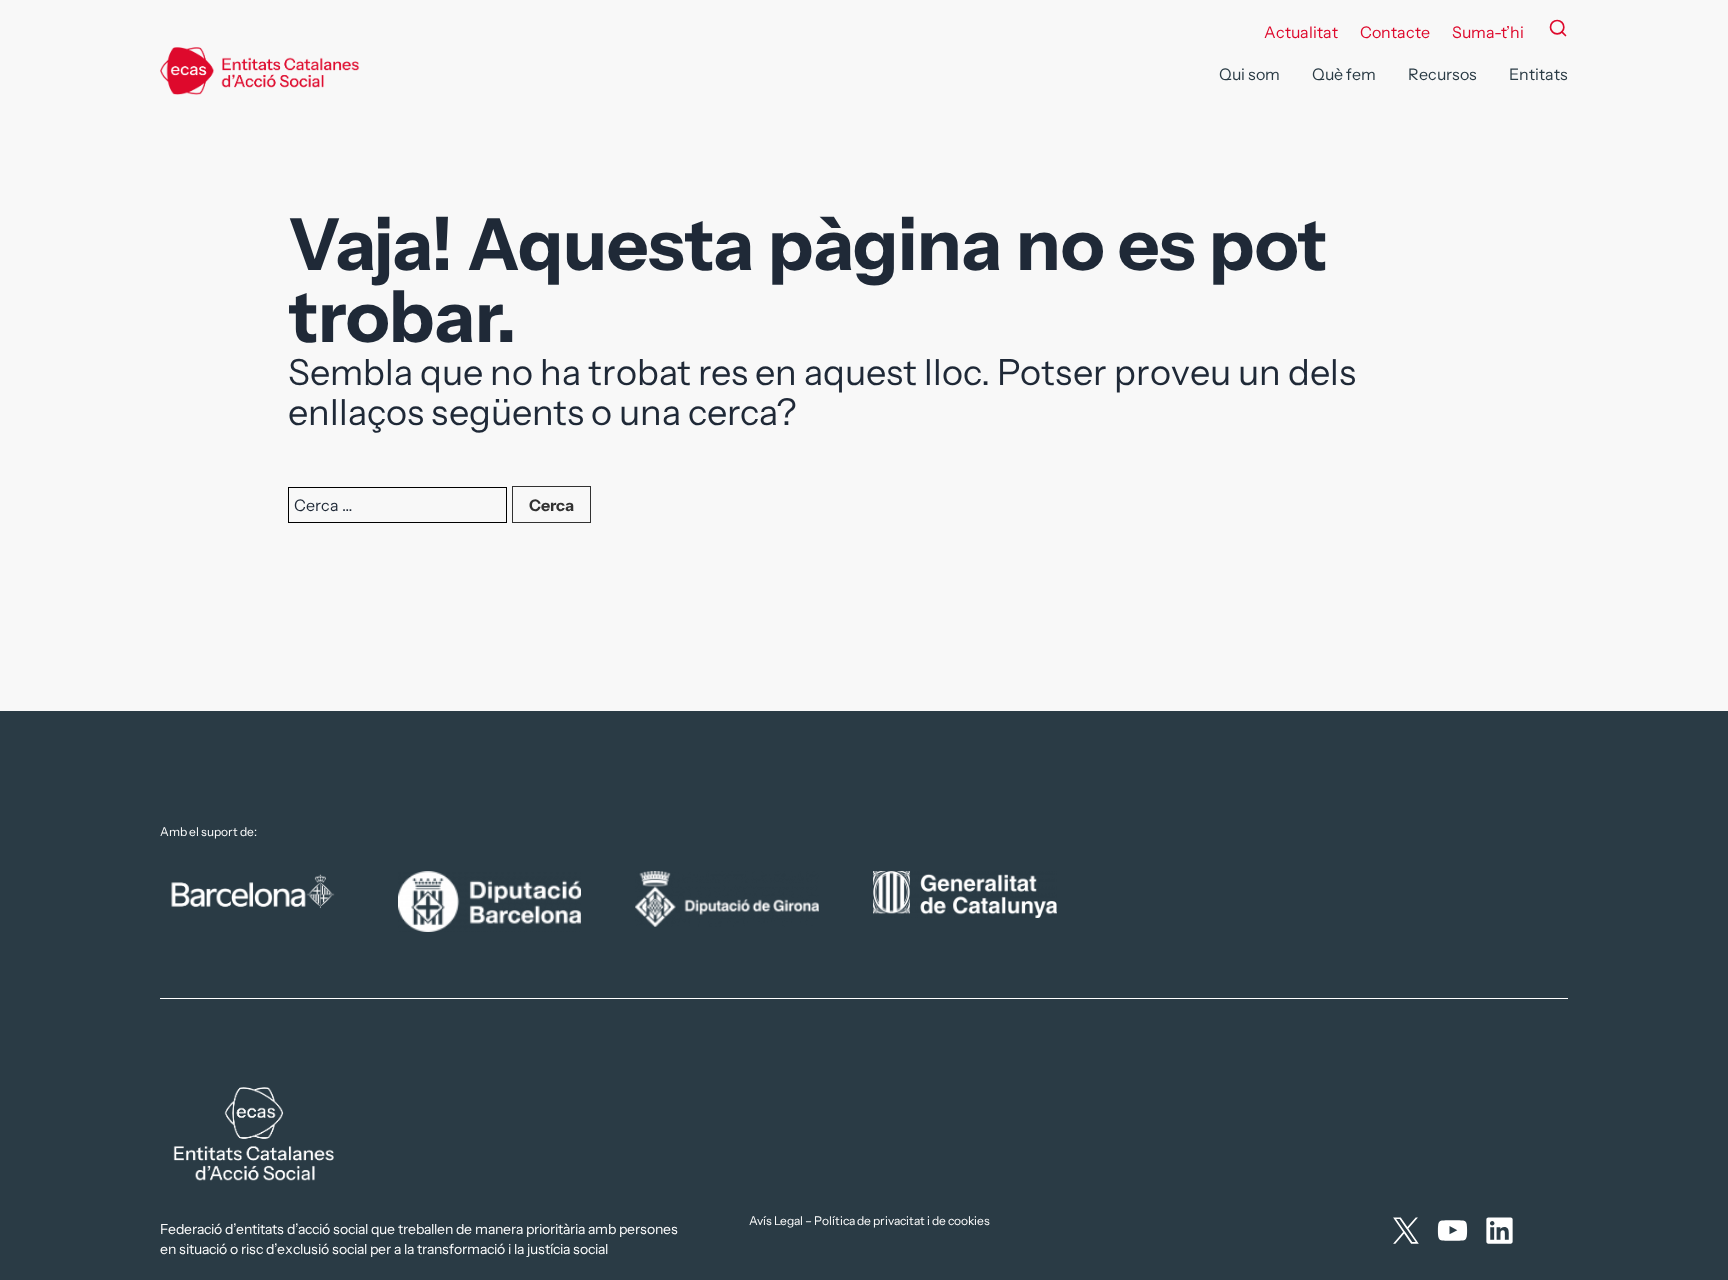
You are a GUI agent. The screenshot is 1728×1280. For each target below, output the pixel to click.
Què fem (1344, 74)
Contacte (1395, 32)
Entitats (1538, 74)
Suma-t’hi (1488, 32)
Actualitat (1301, 32)
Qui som (1249, 74)
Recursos (1442, 74)
